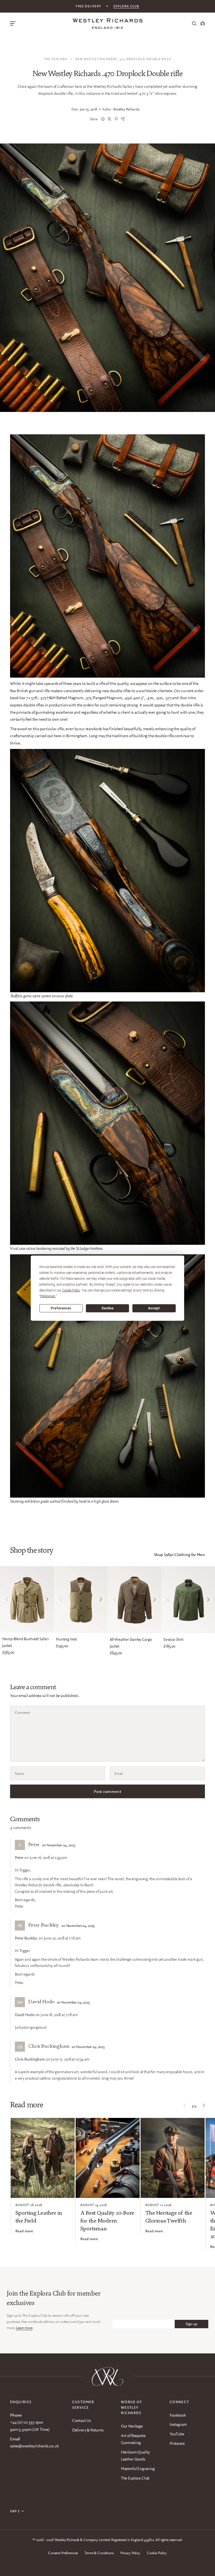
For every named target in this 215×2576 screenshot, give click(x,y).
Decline (107, 1308)
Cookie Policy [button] (71, 1290)
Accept (154, 1308)
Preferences (61, 1308)
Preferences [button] (48, 1296)
